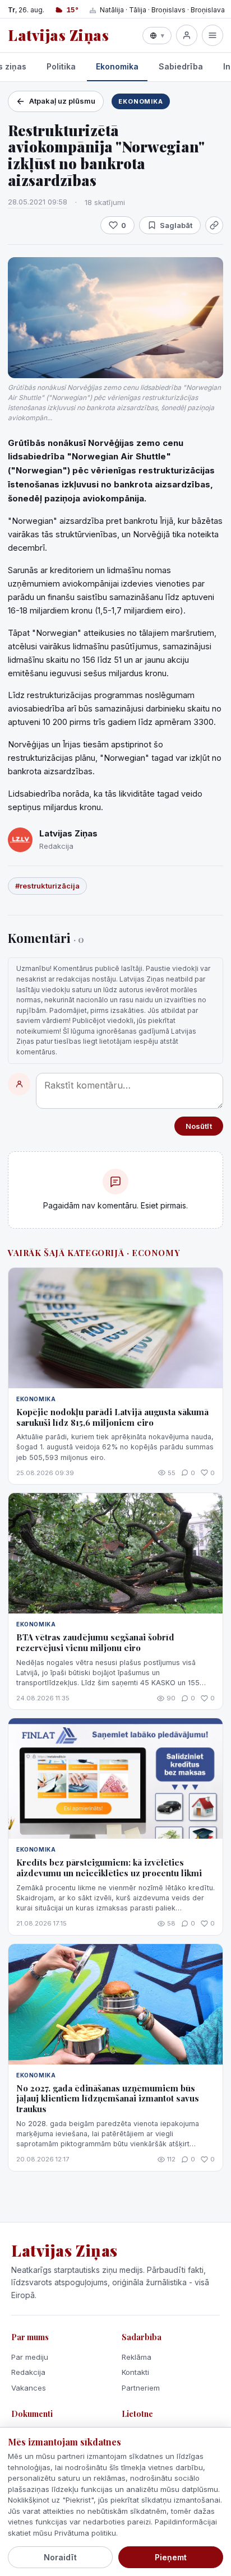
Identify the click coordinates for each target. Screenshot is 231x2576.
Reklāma (137, 2357)
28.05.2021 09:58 (38, 202)
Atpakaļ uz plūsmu (62, 101)
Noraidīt (60, 2557)
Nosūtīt (199, 1126)
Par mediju (30, 2357)
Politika (61, 66)
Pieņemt (171, 2557)
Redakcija (28, 2372)
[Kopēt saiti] (214, 225)
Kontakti (135, 2372)
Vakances (29, 2388)
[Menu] (212, 35)
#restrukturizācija (47, 886)
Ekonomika (117, 66)
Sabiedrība (181, 66)
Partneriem (141, 2388)
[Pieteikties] (187, 35)
